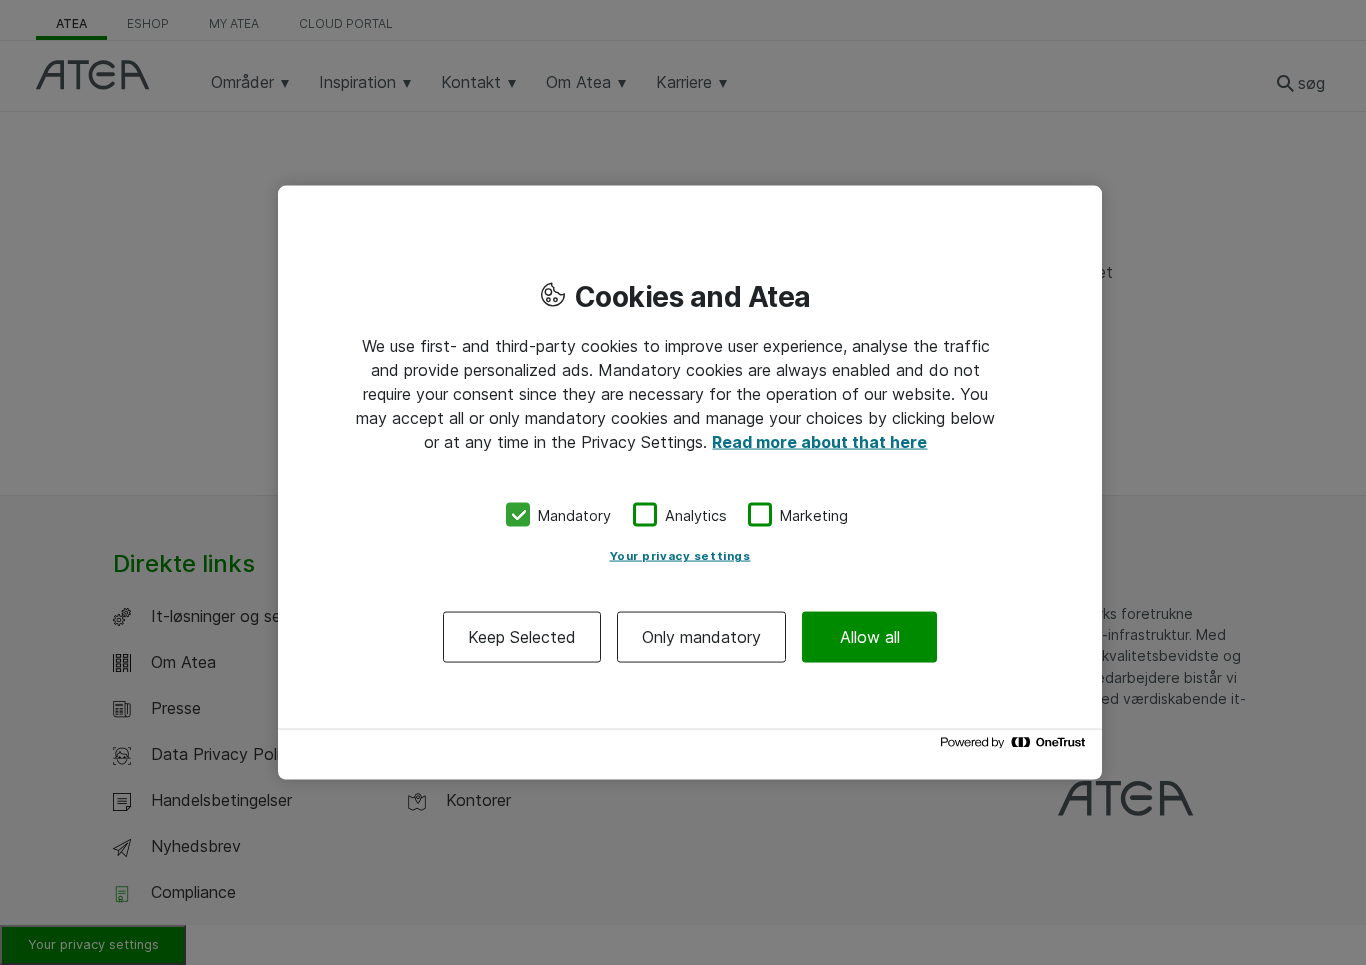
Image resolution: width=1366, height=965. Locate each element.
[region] (690, 482)
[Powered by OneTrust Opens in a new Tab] (1016, 747)
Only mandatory (701, 637)
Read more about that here (819, 441)
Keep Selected (522, 637)
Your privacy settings (680, 556)
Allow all (870, 637)
